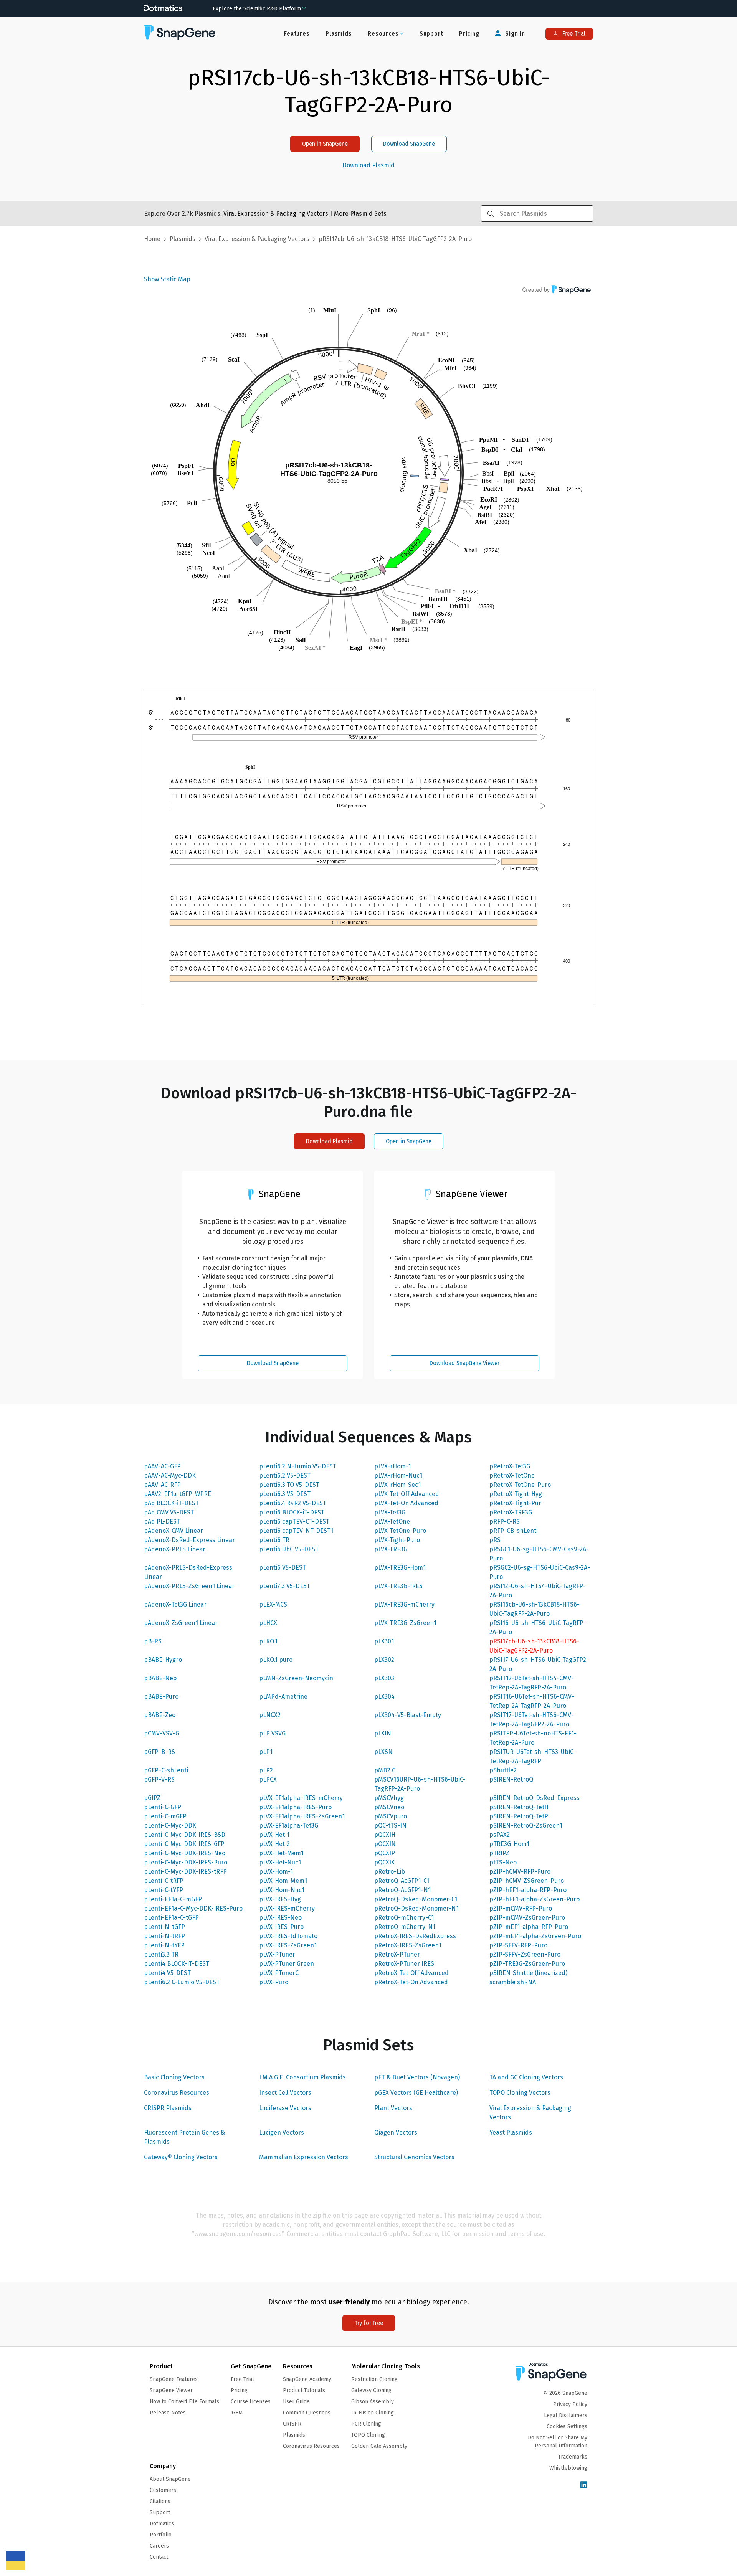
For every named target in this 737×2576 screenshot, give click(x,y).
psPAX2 (500, 1835)
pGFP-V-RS (159, 1779)
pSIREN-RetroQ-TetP (519, 1816)
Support (431, 34)
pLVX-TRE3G (391, 1549)
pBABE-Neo (160, 1678)
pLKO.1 (268, 1641)
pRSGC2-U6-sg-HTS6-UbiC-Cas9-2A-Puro (540, 1572)
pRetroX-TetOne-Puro (520, 1485)
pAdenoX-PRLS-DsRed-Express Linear (188, 1572)
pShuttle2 (503, 1770)
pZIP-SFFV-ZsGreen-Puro (525, 1954)
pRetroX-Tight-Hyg (516, 1494)
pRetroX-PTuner (397, 1954)
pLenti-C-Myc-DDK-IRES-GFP (184, 1844)
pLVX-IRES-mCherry (287, 1908)
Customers (163, 2490)
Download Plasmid (368, 165)
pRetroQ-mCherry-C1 (404, 1918)
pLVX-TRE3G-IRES (398, 1586)
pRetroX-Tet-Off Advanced (411, 1973)
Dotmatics (162, 2524)
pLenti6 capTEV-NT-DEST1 (296, 1531)
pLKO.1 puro (276, 1660)
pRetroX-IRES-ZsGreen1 (408, 1945)
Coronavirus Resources (177, 2093)
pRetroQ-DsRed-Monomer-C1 (416, 1899)
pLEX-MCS (273, 1604)
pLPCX (268, 1779)
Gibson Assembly (373, 2402)
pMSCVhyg (389, 1798)
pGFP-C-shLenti (166, 1770)
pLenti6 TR (274, 1540)
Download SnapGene (409, 144)
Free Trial (573, 34)
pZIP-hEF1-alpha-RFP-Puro (528, 1890)
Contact (159, 2557)
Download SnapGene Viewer (464, 1363)
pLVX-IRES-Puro (281, 1927)
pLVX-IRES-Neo (280, 1918)
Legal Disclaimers (566, 2415)
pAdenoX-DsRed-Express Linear (189, 1540)
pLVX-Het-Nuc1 (280, 1862)
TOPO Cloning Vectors (520, 2093)
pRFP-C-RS (505, 1522)
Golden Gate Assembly (379, 2446)
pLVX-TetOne (392, 1522)
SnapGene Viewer (171, 2390)
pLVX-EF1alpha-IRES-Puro (295, 1807)
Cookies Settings (567, 2427)
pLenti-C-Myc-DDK (170, 1825)
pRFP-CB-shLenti (514, 1531)
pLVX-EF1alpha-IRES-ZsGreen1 (302, 1816)
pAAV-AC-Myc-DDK (170, 1475)
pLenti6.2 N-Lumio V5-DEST (298, 1466)
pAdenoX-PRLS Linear (175, 1549)
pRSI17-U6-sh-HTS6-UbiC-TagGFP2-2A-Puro (539, 1664)
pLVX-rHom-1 (392, 1466)
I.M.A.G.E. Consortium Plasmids (302, 2077)
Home (152, 239)
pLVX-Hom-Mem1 (283, 1881)
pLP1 (266, 1752)
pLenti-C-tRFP (164, 1881)
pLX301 (384, 1641)
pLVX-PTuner (277, 1954)
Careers (159, 2546)
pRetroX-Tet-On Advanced (411, 1982)
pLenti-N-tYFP (164, 1945)
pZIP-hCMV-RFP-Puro (520, 1872)
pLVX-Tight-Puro (397, 1540)
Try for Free (369, 2323)
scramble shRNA (513, 1982)
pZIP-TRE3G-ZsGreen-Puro (527, 1964)
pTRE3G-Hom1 (509, 1844)
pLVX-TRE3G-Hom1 (400, 1568)
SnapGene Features (174, 2379)
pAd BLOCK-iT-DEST (171, 1503)
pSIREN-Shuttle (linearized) (528, 1973)
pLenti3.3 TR (161, 1954)
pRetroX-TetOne (512, 1475)
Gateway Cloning (371, 2390)
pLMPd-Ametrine (283, 1697)
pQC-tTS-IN (390, 1825)
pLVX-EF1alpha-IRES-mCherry (301, 1798)
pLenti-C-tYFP (164, 1890)
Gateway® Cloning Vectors (181, 2157)
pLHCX (268, 1623)
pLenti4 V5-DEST (167, 1973)
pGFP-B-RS (159, 1752)
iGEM (237, 2413)
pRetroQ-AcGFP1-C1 (402, 1881)
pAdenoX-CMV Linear (174, 1531)
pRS (495, 1540)
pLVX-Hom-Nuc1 (282, 1890)
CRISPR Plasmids (168, 2108)
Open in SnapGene (325, 144)
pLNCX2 (270, 1715)
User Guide (296, 2402)
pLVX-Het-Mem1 (281, 1853)
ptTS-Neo (503, 1862)
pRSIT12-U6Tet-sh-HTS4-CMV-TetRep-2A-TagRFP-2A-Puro (532, 1683)
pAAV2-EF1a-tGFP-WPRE (178, 1494)
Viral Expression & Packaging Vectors (530, 2113)
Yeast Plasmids (511, 2133)
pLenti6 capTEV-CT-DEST (294, 1522)
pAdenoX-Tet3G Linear (175, 1604)
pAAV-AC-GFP (162, 1466)
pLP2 (266, 1770)
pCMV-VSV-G (162, 1733)
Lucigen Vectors (282, 2133)
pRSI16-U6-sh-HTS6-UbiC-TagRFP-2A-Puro (538, 1627)
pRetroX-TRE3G (511, 1512)
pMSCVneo (389, 1807)
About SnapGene (170, 2479)
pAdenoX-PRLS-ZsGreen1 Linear (189, 1586)
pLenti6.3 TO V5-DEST (289, 1485)
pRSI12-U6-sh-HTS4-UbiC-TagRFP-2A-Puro (538, 1591)
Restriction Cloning (374, 2379)
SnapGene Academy (307, 2379)
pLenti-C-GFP (163, 1807)
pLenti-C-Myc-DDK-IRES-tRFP (185, 1872)
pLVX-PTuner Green (287, 1964)
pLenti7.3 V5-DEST (285, 1586)
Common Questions (307, 2413)
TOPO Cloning (368, 2435)
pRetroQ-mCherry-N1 (405, 1927)
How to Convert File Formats (184, 2402)
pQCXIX (384, 1862)
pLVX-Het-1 (274, 1835)
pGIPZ (152, 1798)
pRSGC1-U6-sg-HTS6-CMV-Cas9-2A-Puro (539, 1554)
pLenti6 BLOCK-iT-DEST (292, 1512)
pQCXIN (385, 1844)
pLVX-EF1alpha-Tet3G (289, 1825)
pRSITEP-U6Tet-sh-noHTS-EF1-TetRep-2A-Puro (533, 1738)
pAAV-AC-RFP (162, 1485)
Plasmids (339, 34)
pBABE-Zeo (160, 1715)
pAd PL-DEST (162, 1522)
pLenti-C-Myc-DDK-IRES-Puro (186, 1862)
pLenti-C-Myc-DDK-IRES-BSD (185, 1835)
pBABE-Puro (161, 1697)
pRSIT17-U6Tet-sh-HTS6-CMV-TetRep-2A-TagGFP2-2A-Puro (532, 1720)
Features (297, 34)
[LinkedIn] (584, 2485)
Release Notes (168, 2413)
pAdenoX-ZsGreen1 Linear (181, 1623)
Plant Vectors (393, 2108)
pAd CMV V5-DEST (169, 1512)
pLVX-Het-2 (274, 1844)
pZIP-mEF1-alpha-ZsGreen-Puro (535, 1936)
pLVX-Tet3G (390, 1512)
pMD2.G (385, 1770)
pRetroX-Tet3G (510, 1466)
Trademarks (573, 2457)
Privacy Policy (570, 2404)
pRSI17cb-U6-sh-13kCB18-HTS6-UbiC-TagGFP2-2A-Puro (534, 1646)
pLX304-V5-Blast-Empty (408, 1715)
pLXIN (383, 1733)
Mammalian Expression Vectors (304, 2157)
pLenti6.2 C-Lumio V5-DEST (182, 1982)
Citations (160, 2501)
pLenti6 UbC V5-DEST (289, 1549)
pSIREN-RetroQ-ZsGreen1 (526, 1825)
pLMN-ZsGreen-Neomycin (296, 1678)
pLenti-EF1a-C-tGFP (171, 1918)
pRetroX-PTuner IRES (404, 1964)
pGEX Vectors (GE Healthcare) (416, 2093)
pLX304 (384, 1697)
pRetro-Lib (390, 1872)
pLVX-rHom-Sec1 (397, 1485)
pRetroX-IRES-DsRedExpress (415, 1936)
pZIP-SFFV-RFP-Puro (518, 1945)
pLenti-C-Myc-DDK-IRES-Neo (185, 1853)
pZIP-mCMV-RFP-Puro (521, 1908)
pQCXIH (385, 1835)
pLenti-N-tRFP (164, 1936)
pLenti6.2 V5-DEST (285, 1475)
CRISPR (292, 2424)
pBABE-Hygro (163, 1660)
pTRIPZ (499, 1853)
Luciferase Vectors (285, 2108)
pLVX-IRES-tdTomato (288, 1936)
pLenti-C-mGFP (165, 1816)
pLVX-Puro (274, 1982)
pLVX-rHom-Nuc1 (398, 1475)
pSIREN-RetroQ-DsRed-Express (535, 1798)
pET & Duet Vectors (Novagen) (417, 2077)
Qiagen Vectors (396, 2133)
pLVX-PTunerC (279, 1973)
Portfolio (161, 2535)
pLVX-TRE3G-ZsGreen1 (405, 1623)
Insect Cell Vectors (285, 2093)
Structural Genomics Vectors (414, 2157)
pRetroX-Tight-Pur (515, 1503)
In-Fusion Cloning (373, 2413)
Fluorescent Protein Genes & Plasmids (184, 2137)
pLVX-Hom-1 (276, 1872)
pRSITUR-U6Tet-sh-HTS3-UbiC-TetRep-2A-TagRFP (533, 1756)
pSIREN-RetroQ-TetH (519, 1807)
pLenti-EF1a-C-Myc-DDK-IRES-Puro (193, 1908)
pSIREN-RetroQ (511, 1779)
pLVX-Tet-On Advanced (406, 1503)
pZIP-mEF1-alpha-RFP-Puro (529, 1927)
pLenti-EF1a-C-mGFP (173, 1899)
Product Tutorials (304, 2390)
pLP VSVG (272, 1733)
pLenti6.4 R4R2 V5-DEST (293, 1503)
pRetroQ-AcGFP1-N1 (402, 1890)
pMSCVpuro (391, 1816)
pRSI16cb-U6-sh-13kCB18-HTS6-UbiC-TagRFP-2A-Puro (535, 1609)
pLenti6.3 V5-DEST (285, 1494)
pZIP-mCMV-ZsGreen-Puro (527, 1918)
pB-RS (153, 1641)
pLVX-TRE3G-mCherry (404, 1604)
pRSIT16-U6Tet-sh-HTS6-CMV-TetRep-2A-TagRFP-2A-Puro (532, 1701)
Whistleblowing (568, 2468)
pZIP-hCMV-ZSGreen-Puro (527, 1881)
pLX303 (384, 1678)
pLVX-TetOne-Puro (400, 1531)
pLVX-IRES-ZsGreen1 (288, 1945)
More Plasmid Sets (360, 214)
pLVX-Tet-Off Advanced (407, 1494)
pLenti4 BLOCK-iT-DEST (177, 1964)
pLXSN (383, 1752)
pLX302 (384, 1660)
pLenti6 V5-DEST (283, 1568)
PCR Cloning (366, 2424)
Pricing (469, 34)
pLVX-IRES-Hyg (280, 1899)
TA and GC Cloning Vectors (526, 2077)
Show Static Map (167, 279)
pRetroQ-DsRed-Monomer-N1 (416, 1908)
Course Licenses (251, 2402)
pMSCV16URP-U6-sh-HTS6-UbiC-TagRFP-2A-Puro (420, 1784)
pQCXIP (385, 1853)
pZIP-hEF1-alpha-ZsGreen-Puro (535, 1899)
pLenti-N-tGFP (164, 1927)
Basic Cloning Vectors (174, 2077)
